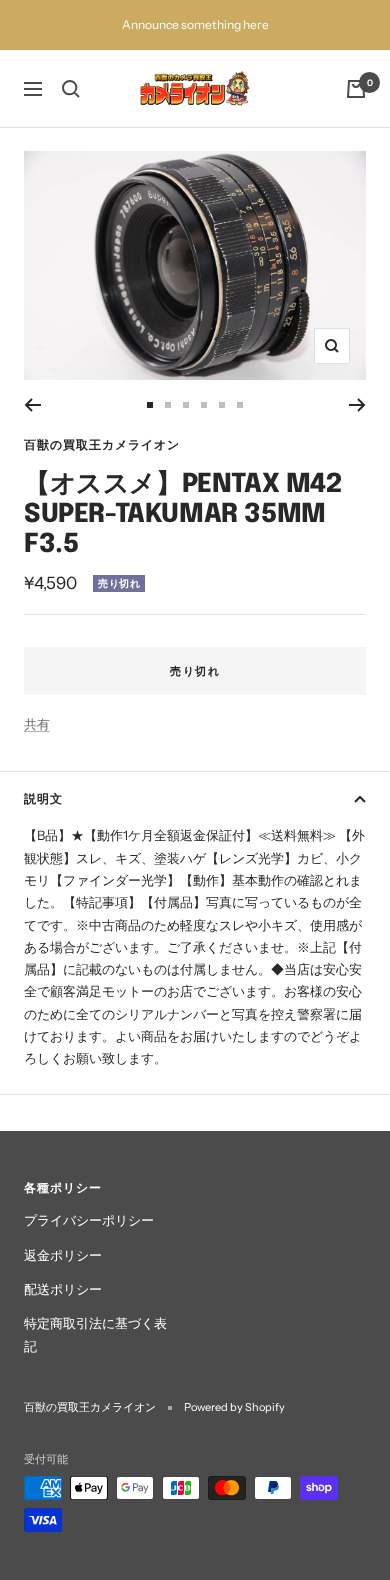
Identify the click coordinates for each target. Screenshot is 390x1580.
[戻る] (32, 405)
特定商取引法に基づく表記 (95, 1334)
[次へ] (357, 405)
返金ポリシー (63, 1255)
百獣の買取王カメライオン (102, 444)
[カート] (356, 89)
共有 (37, 724)
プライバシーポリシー (89, 1220)
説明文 (43, 798)
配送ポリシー (63, 1289)
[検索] (71, 89)
